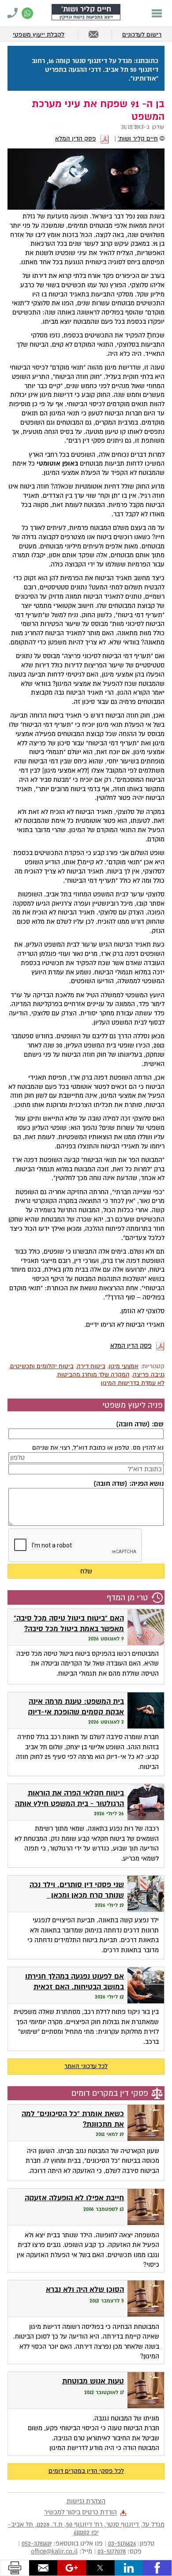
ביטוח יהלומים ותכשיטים (42, 1366)
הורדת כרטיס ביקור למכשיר (80, 2513)
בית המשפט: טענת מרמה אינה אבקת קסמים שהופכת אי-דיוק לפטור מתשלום (76, 1712)
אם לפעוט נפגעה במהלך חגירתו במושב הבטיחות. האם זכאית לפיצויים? (75, 1987)
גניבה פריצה (149, 1375)
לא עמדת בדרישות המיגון (133, 1383)
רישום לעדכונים (142, 35)
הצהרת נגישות (86, 2501)
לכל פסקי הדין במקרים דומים (86, 2471)
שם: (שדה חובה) (140, 1424)
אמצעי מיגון (123, 1366)
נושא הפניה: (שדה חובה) (128, 1484)
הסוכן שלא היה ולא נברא (85, 2289)
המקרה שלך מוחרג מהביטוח (93, 1375)
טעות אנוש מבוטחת (93, 2381)
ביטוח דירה (91, 1366)
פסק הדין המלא (76, 139)
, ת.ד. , (86, 2528)
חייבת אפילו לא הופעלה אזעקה (74, 2198)
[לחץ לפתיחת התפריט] (157, 13)
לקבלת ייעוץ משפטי (39, 35)
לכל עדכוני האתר (86, 2066)
